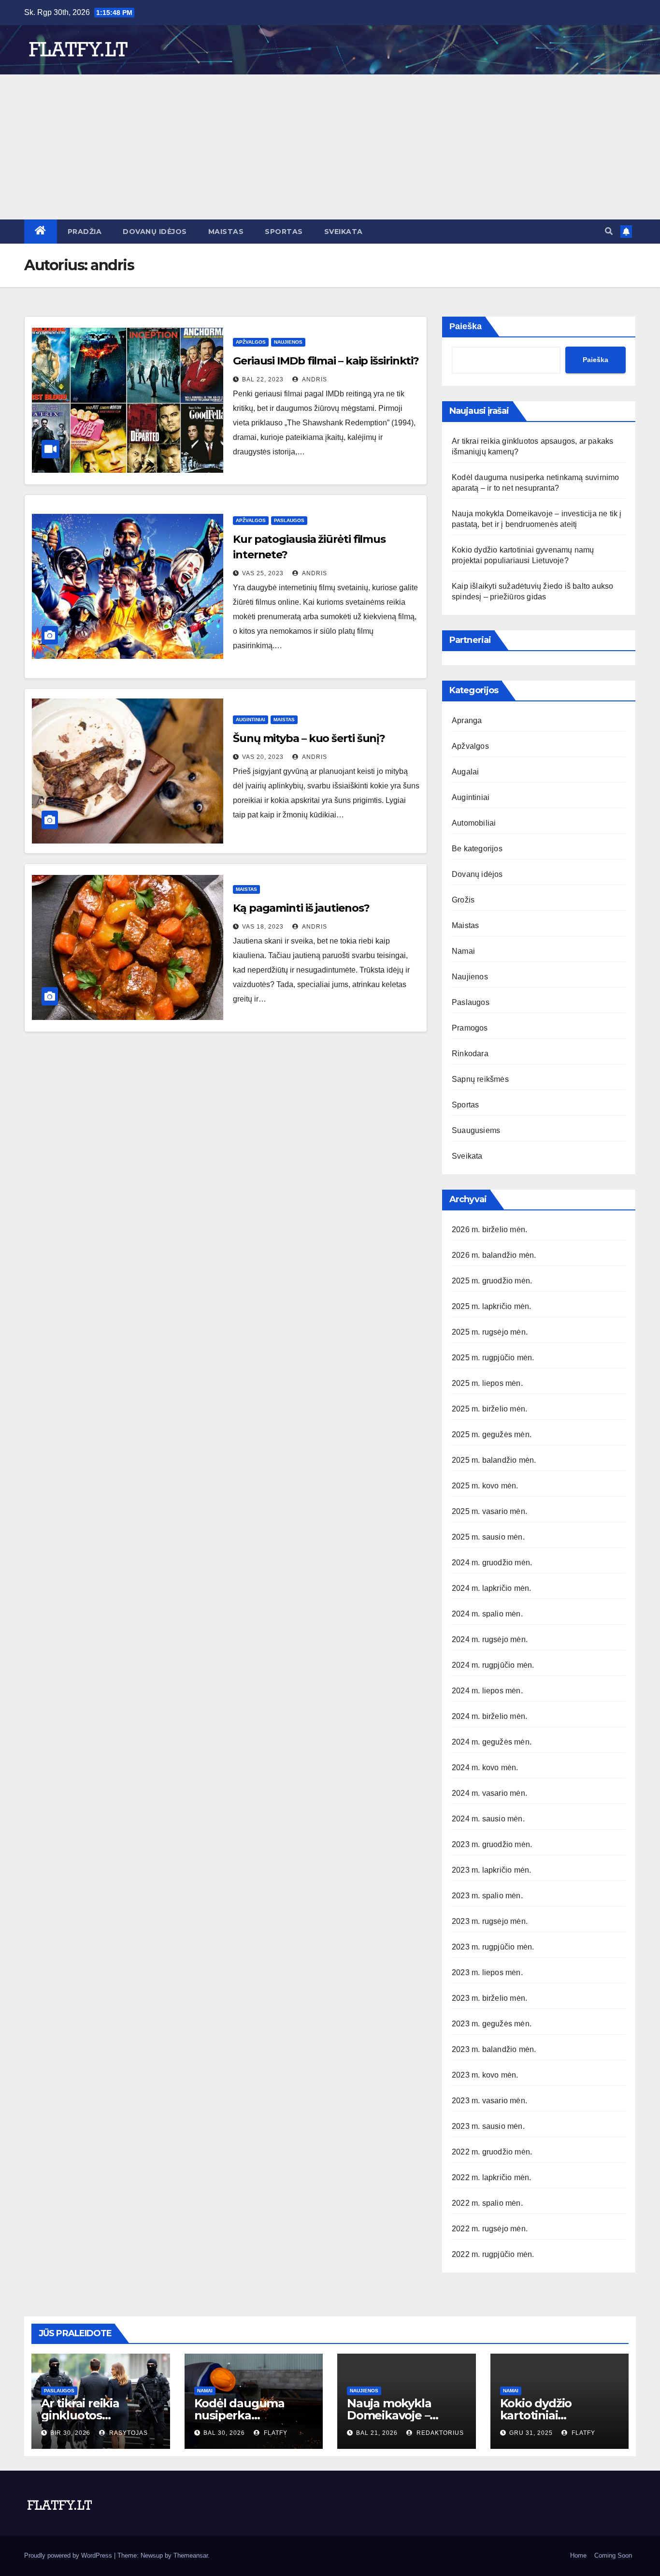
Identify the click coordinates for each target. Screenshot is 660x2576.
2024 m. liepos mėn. (487, 1691)
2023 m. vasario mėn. (489, 2101)
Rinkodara (470, 1054)
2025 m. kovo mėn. (485, 1486)
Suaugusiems (476, 1130)
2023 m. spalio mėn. (487, 1896)
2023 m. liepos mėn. (487, 1972)
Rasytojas (128, 2433)
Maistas (226, 232)
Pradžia (85, 232)
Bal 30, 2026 (224, 2433)
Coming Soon (613, 2555)
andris (314, 379)
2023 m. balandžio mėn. (494, 2049)
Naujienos (288, 342)
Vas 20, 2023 (263, 757)
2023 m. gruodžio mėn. (492, 1844)
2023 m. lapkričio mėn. (491, 1870)
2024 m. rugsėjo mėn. (490, 1639)
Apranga (467, 720)
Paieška (466, 326)
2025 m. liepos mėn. (487, 1383)
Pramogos (470, 1028)
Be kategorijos (477, 849)
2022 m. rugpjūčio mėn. (493, 2254)
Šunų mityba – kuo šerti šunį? (309, 738)
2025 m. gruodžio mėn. (492, 1281)
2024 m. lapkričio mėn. (491, 1588)
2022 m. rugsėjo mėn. (490, 2229)
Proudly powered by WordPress (69, 2555)
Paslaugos (289, 520)
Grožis (463, 900)
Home (578, 2555)
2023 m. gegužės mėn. (492, 2024)
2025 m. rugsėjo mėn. (490, 1332)
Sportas (284, 232)
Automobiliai (474, 823)
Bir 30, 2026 (70, 2433)
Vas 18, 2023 (263, 927)
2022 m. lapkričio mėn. (491, 2177)
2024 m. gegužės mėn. (492, 1742)
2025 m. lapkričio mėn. (491, 1306)
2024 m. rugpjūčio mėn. (493, 1665)
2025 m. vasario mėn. (489, 1511)
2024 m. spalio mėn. (487, 1614)
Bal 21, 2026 (377, 2433)
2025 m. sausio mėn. (488, 1537)
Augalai (465, 772)
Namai (463, 951)
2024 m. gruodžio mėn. (492, 1563)
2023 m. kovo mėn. (485, 2075)
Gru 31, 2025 (531, 2433)
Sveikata (344, 232)
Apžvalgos (251, 342)
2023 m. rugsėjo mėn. (490, 1921)
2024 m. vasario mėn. (489, 1793)
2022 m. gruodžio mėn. (492, 2152)
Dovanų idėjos (155, 232)
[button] (609, 231)
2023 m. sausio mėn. (488, 2126)
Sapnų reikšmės (480, 1079)
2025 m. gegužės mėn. (492, 1434)
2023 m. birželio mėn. (489, 1998)
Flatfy (275, 2433)
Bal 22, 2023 (263, 379)
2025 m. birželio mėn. (489, 1409)
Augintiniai (251, 720)
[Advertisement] (330, 147)
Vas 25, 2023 (263, 573)
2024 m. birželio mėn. (489, 1716)
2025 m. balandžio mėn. (494, 1460)
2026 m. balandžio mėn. (494, 1255)
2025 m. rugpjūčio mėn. (493, 1358)
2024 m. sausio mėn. (488, 1819)
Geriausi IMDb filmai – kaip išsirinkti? (326, 361)
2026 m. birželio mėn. (489, 1230)
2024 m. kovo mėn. (485, 1768)
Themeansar (191, 2555)
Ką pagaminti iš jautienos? (301, 908)
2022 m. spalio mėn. (487, 2203)
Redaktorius (439, 2433)
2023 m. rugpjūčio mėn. (493, 1947)
